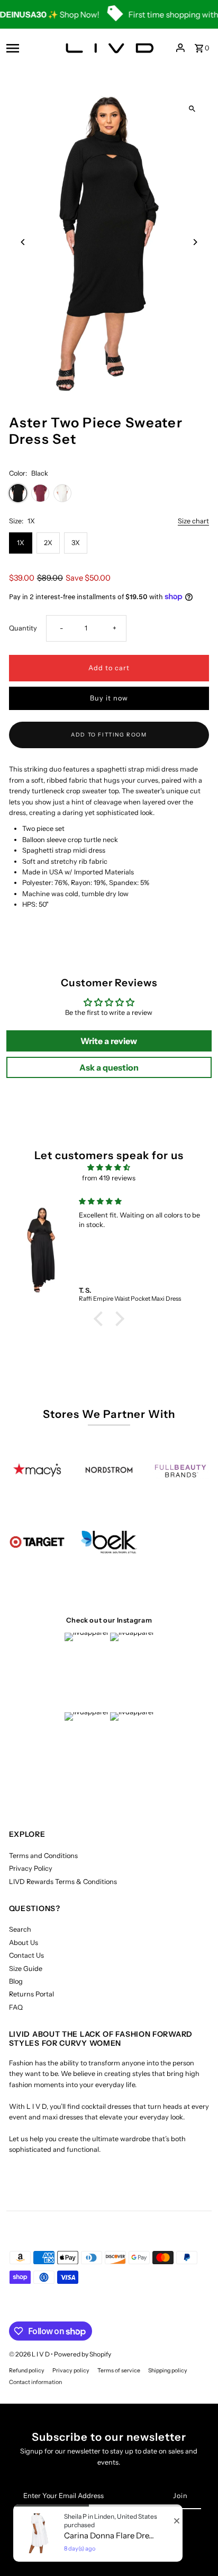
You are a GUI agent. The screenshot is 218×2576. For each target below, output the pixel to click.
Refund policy (27, 2371)
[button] (101, 1319)
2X (48, 543)
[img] (109, 1167)
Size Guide (26, 1969)
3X (76, 543)
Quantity (23, 628)
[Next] (194, 242)
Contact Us (26, 1955)
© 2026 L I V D (30, 2354)
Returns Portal (31, 1994)
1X (21, 543)
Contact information (35, 2382)
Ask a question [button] (109, 1067)
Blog (16, 1981)
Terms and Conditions (43, 1856)
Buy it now (109, 698)
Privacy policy (71, 2371)
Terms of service (119, 2371)
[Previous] (24, 242)
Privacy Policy (31, 1868)
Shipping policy (168, 2371)
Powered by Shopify (83, 2354)
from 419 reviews (109, 1178)
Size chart (193, 522)
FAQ (16, 2007)
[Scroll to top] (196, 2548)
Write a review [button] (109, 1041)
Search (20, 1929)
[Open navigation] (28, 48)
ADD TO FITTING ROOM (109, 735)
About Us (24, 1943)
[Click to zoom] (192, 109)
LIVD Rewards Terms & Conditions (63, 1882)
